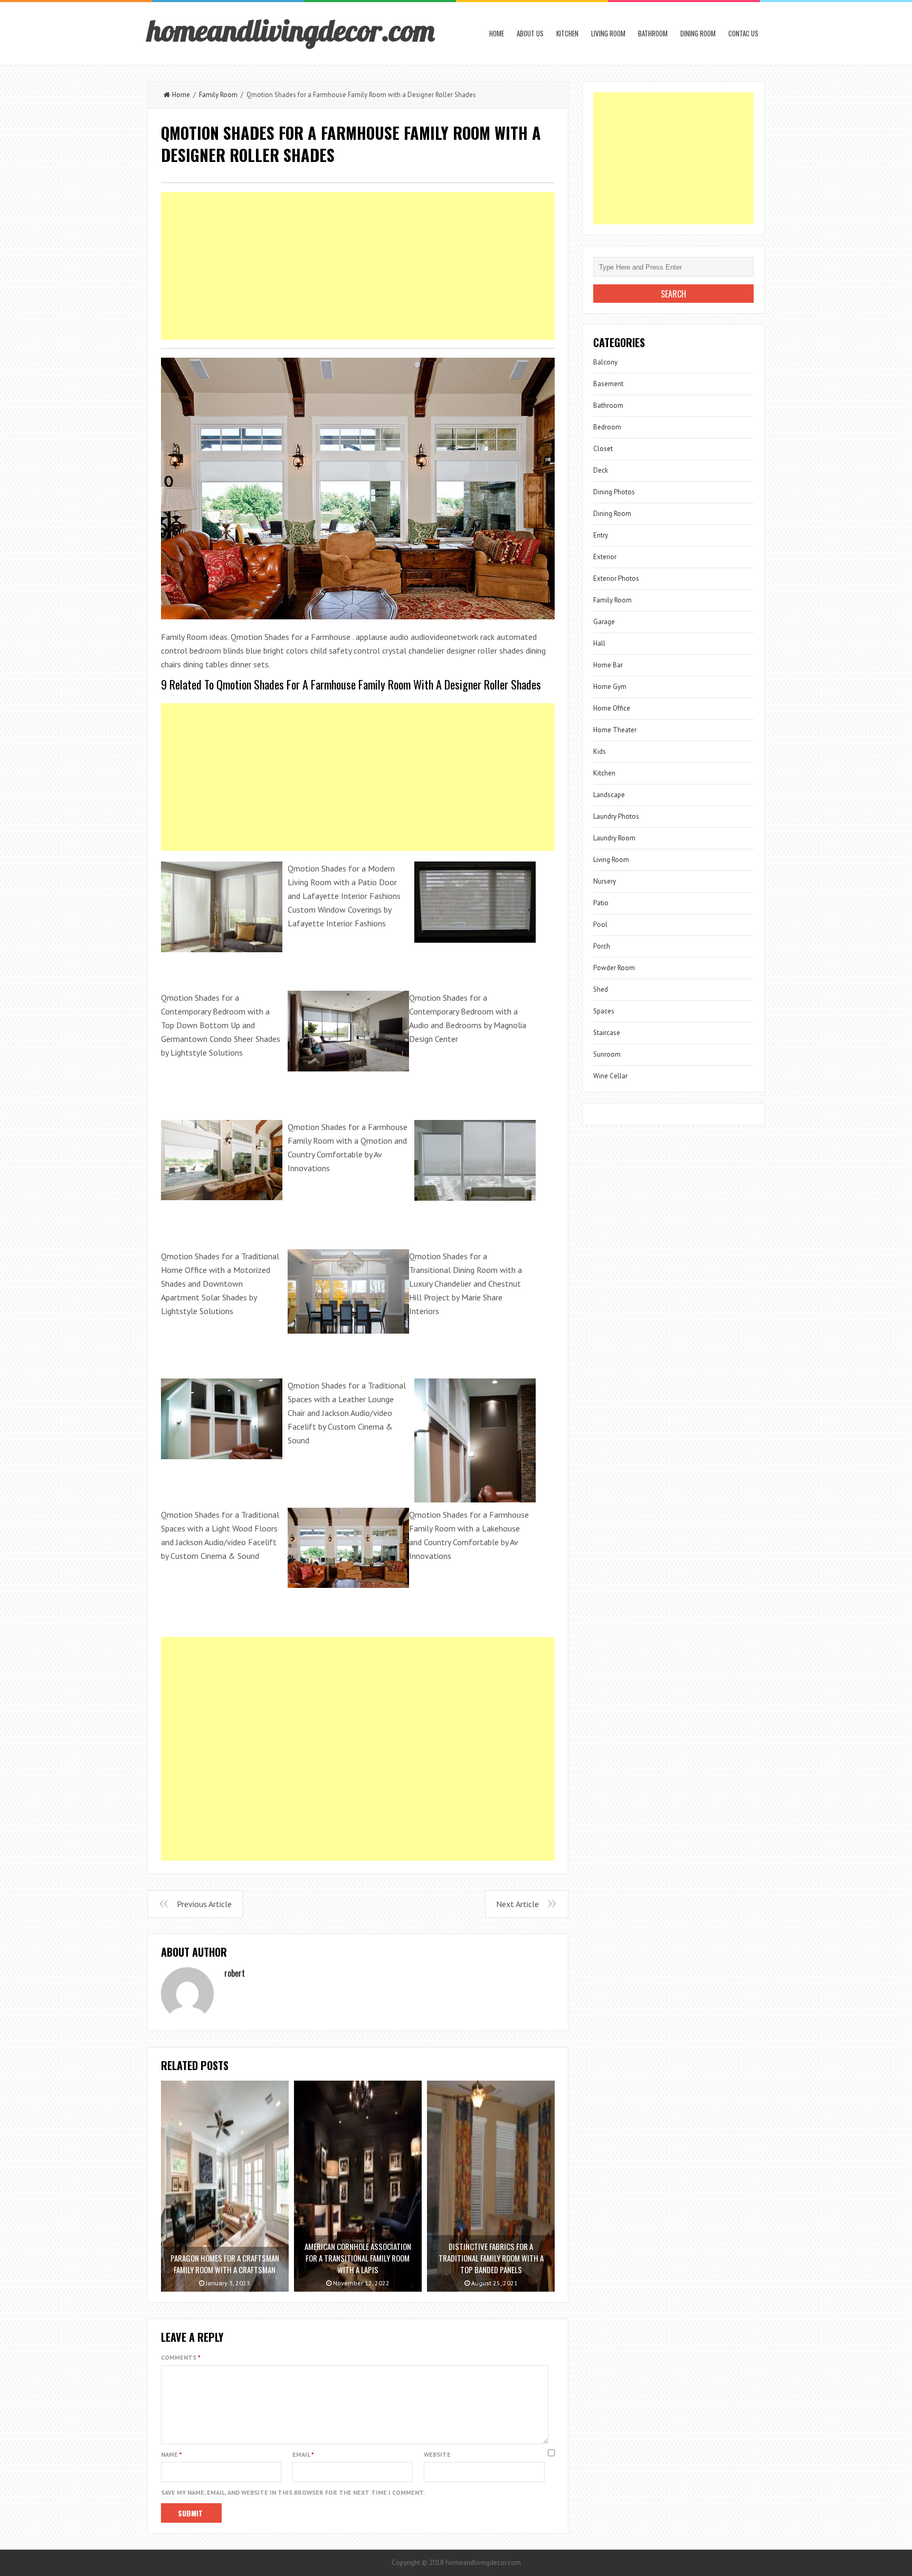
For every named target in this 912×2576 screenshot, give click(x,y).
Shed (601, 989)
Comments (181, 2357)
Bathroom (653, 33)
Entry (601, 535)
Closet (603, 449)
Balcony (605, 362)
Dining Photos (614, 492)
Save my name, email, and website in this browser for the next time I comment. (293, 2492)
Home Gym (610, 687)
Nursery (605, 881)
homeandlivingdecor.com (291, 30)
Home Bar (608, 665)
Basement (608, 384)
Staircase (607, 1033)
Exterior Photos (616, 578)
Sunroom (607, 1054)
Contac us (743, 33)
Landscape (609, 795)
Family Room (218, 95)
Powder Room (614, 968)
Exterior (605, 557)
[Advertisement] (358, 266)
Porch (602, 946)
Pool (600, 925)
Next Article (517, 1904)
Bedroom (607, 427)
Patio (601, 903)
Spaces (604, 1011)
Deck (601, 470)
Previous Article (204, 1904)
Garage (604, 622)
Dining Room (698, 33)
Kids (600, 751)
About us (530, 33)
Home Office (612, 708)
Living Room (608, 33)
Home (497, 33)
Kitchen (567, 33)
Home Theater (615, 730)
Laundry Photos (616, 816)
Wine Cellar (610, 1076)
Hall (599, 643)
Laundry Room (614, 838)
